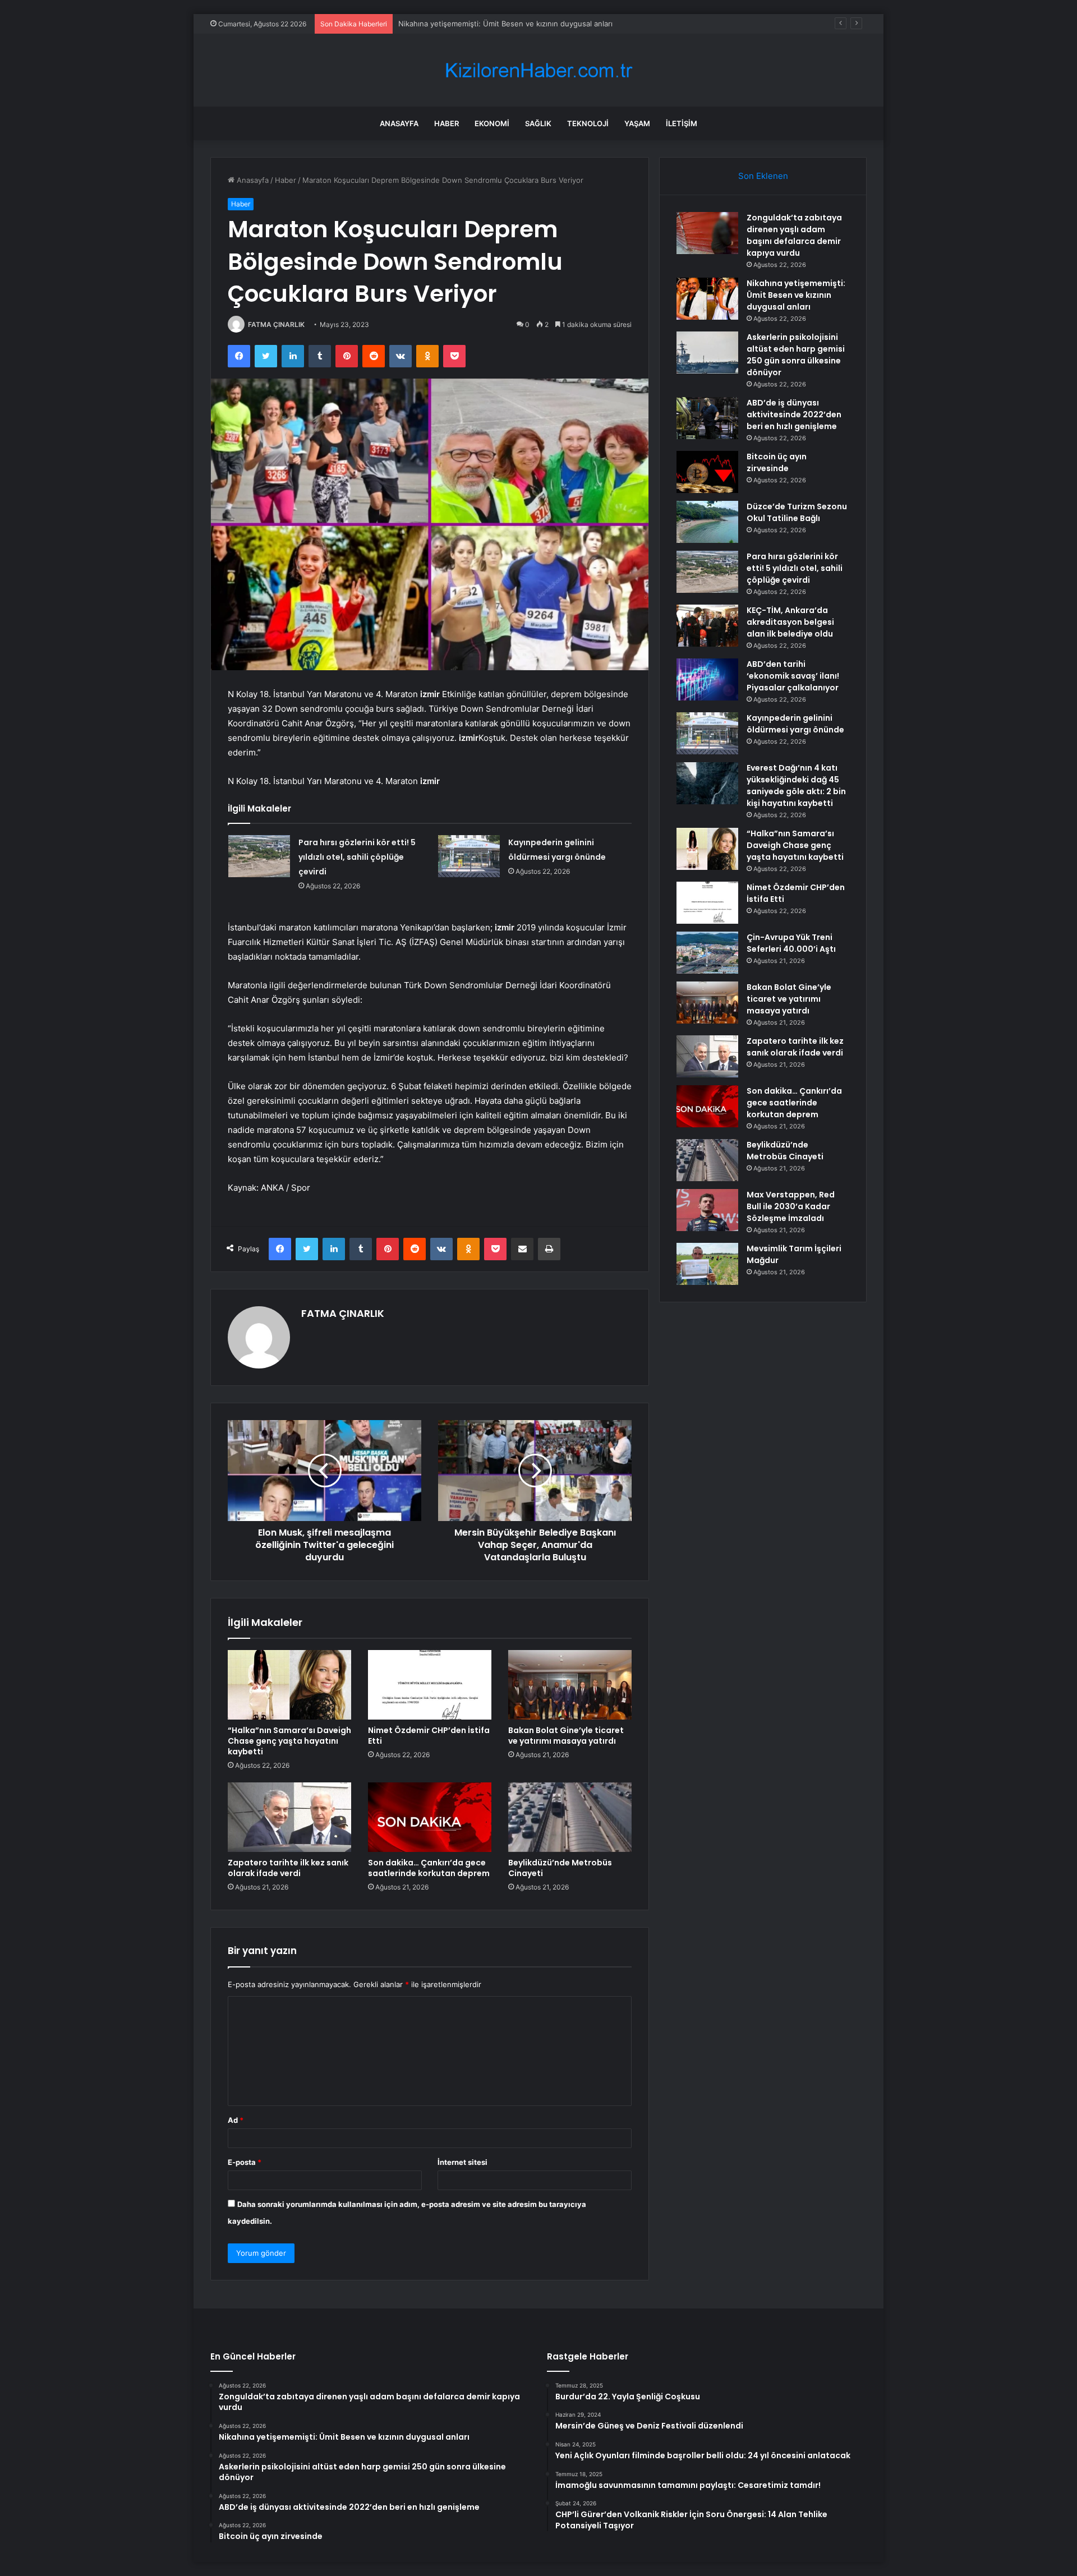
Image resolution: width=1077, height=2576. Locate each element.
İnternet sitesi (462, 2162)
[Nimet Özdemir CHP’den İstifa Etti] (430, 1685)
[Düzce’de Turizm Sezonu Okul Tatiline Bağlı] (707, 522)
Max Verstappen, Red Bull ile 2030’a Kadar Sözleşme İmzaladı (791, 1206)
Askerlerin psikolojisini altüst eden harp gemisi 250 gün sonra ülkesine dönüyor (537, 24)
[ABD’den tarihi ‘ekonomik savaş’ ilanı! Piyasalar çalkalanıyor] (707, 679)
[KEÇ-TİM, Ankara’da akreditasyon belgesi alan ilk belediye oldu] (707, 626)
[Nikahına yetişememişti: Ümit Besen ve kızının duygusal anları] (707, 299)
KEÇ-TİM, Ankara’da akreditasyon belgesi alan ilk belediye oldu (790, 622)
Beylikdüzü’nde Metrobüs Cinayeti (560, 1868)
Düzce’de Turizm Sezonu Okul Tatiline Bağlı (797, 512)
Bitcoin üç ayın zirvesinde (777, 462)
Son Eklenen (763, 176)
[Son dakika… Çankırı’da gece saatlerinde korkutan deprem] (430, 1817)
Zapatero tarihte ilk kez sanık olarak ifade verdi (288, 1868)
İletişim (682, 123)
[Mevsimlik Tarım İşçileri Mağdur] (707, 1264)
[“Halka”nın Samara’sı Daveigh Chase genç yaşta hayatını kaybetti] (289, 1685)
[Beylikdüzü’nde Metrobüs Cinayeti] (570, 1817)
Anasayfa (399, 123)
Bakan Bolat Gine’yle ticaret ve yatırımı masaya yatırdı (566, 1736)
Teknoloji (588, 123)
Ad (236, 2120)
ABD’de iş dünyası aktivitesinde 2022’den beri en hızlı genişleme (794, 414)
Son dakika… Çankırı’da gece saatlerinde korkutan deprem (429, 1868)
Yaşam (637, 123)
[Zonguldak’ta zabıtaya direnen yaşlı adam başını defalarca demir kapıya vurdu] (707, 233)
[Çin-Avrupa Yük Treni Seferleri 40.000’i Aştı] (707, 953)
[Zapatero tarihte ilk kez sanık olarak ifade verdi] (289, 1817)
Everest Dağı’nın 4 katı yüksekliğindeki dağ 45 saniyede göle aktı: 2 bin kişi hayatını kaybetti (796, 785)
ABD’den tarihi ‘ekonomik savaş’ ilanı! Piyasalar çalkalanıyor (793, 676)
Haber (447, 123)
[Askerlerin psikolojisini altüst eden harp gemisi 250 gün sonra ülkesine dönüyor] (707, 352)
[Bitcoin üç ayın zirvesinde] (707, 472)
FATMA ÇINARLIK (276, 324)
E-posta (245, 2162)
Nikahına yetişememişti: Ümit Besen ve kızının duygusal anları (796, 295)
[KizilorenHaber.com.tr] (538, 70)
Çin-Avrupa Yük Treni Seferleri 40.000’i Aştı (791, 943)
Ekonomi (492, 123)
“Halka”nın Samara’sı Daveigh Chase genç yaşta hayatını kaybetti (289, 1741)
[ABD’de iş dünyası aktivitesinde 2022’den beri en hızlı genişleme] (707, 418)
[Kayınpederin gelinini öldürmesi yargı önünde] (469, 856)
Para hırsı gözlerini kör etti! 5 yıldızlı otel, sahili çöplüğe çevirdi (357, 857)
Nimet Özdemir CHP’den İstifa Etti (429, 1736)
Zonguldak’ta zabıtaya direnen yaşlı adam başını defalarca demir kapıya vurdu (794, 235)
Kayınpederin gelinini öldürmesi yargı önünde (795, 724)
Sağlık (538, 123)
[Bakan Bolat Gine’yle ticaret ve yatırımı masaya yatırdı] (570, 1685)
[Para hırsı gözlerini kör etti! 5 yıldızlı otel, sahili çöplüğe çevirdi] (259, 856)
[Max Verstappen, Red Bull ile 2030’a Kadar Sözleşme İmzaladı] (707, 1210)
